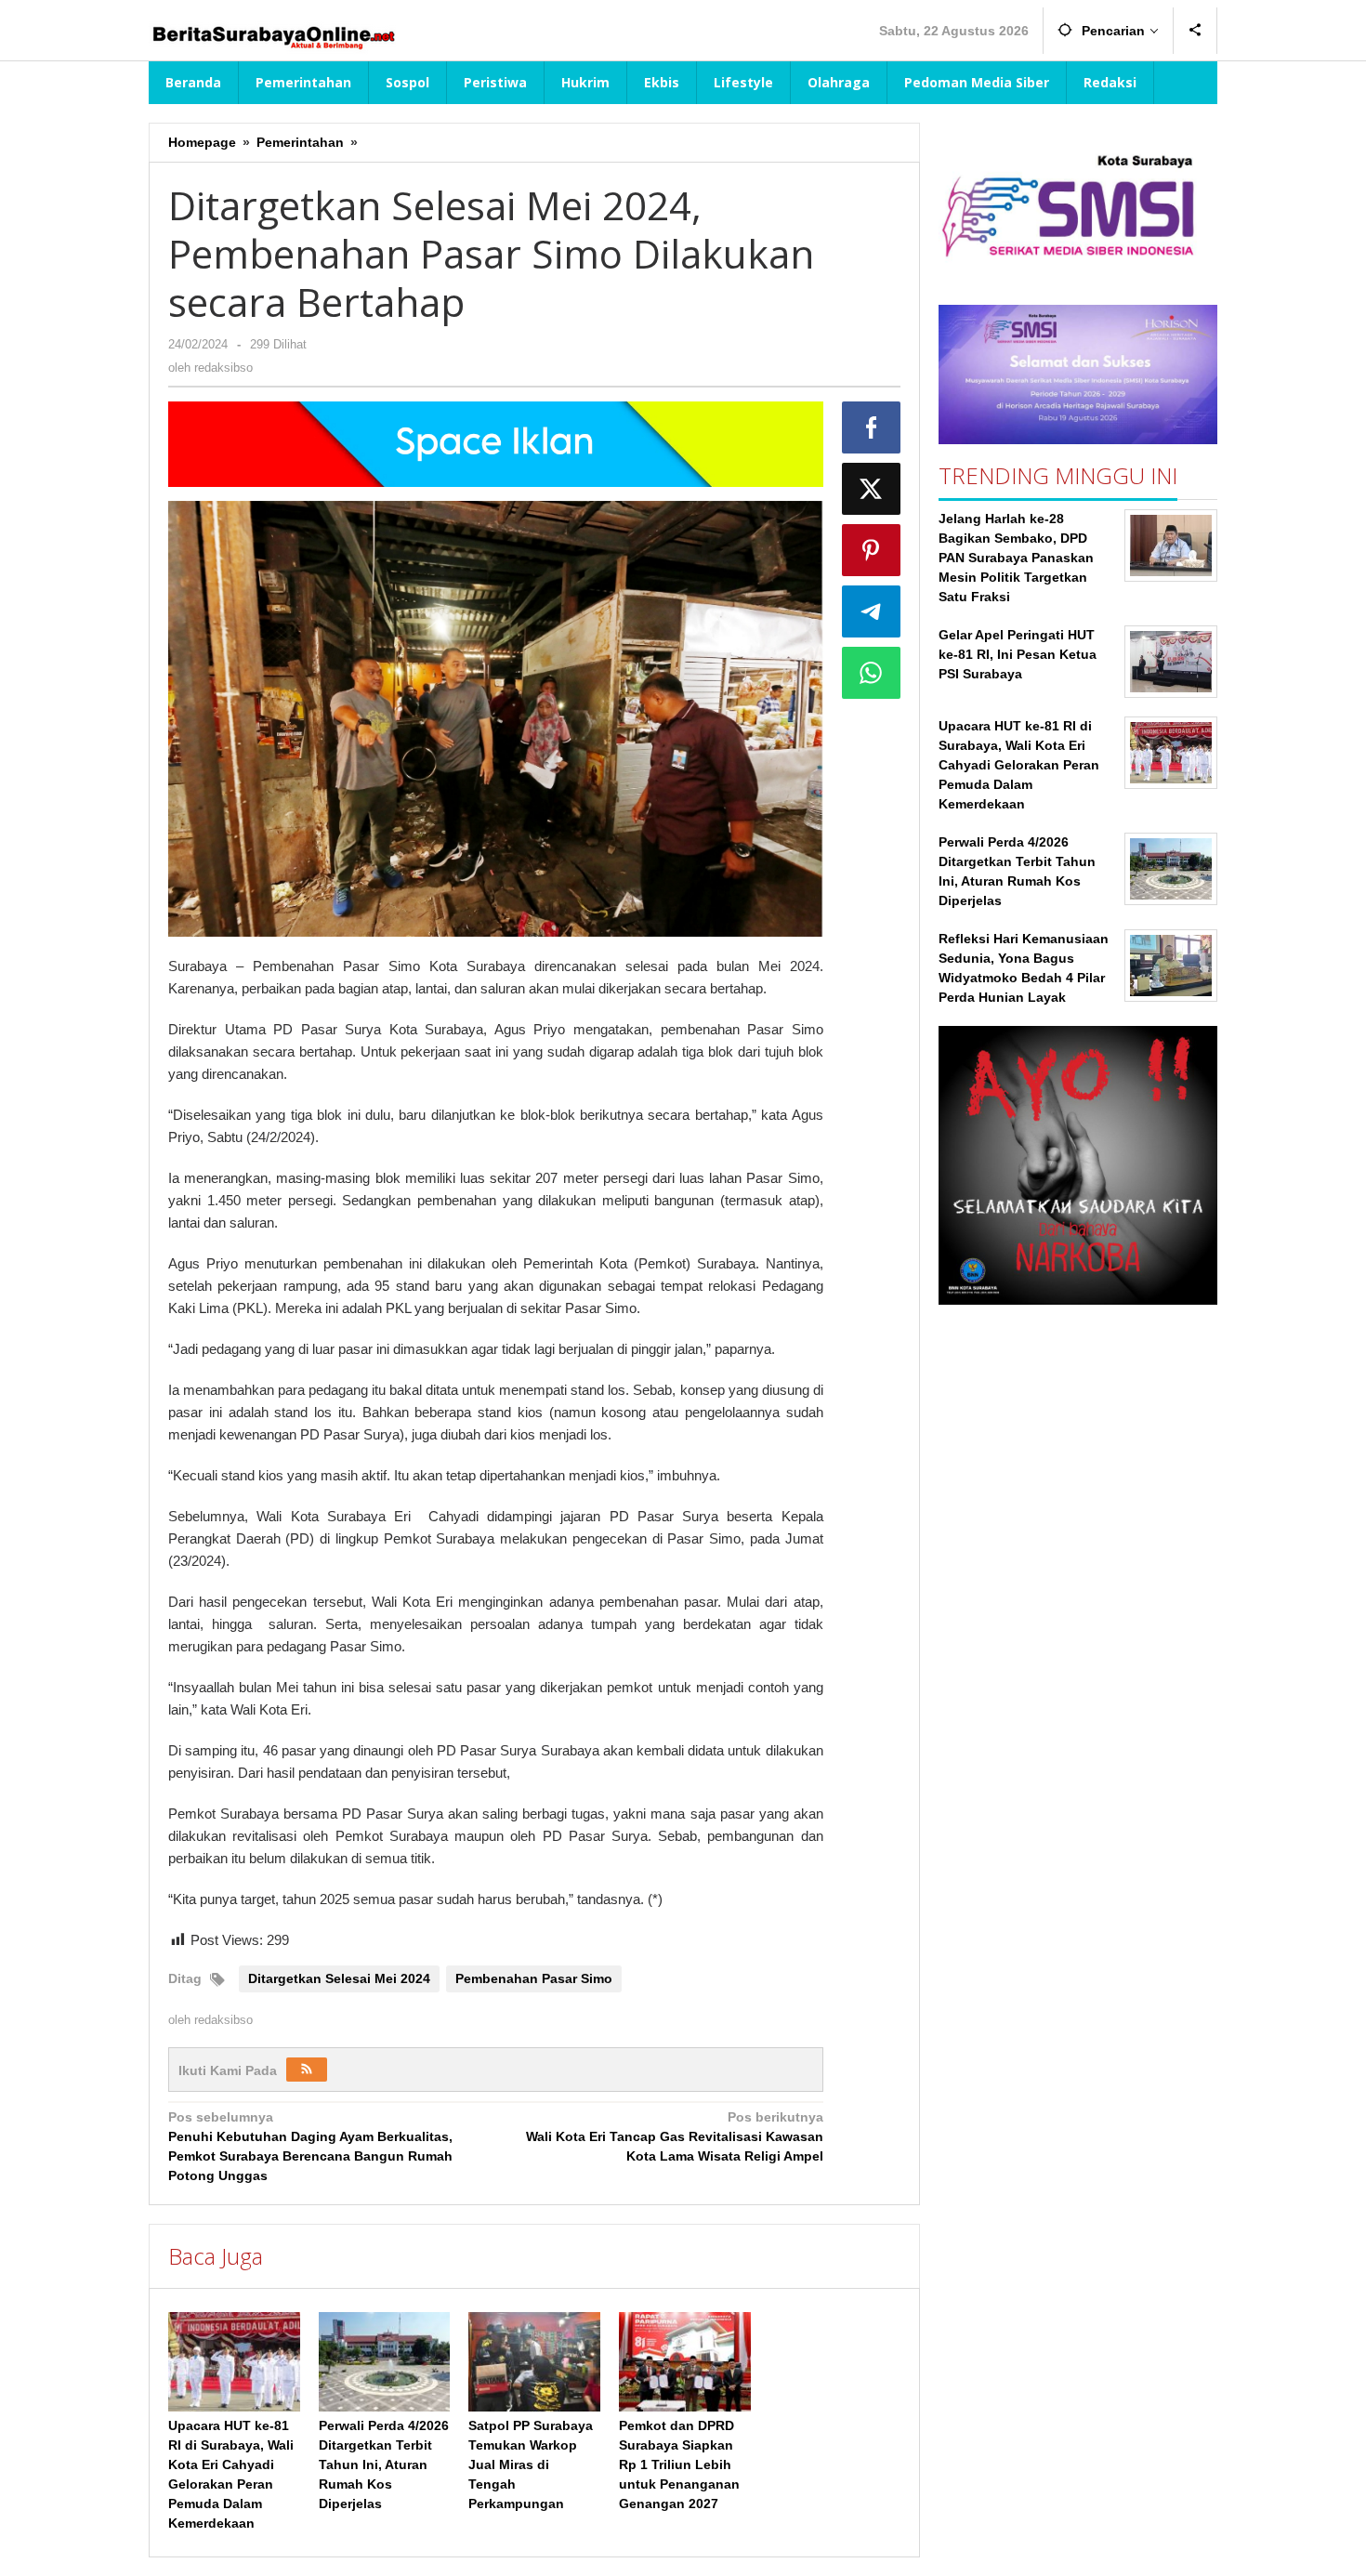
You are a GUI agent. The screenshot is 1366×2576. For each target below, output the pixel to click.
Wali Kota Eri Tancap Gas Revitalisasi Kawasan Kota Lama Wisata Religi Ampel (674, 2136)
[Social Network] (1195, 31)
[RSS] (307, 2070)
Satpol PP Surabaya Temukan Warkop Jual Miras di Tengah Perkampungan (531, 2464)
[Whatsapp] (872, 673)
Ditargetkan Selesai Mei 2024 (339, 1978)
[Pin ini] (872, 550)
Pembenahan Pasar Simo (534, 1978)
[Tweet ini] (872, 489)
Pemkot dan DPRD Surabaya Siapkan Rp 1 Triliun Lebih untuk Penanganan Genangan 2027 (679, 2464)
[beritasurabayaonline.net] (272, 35)
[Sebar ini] (872, 427)
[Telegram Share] (872, 611)
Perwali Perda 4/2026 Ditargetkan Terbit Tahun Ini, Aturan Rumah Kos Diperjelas (384, 2464)
